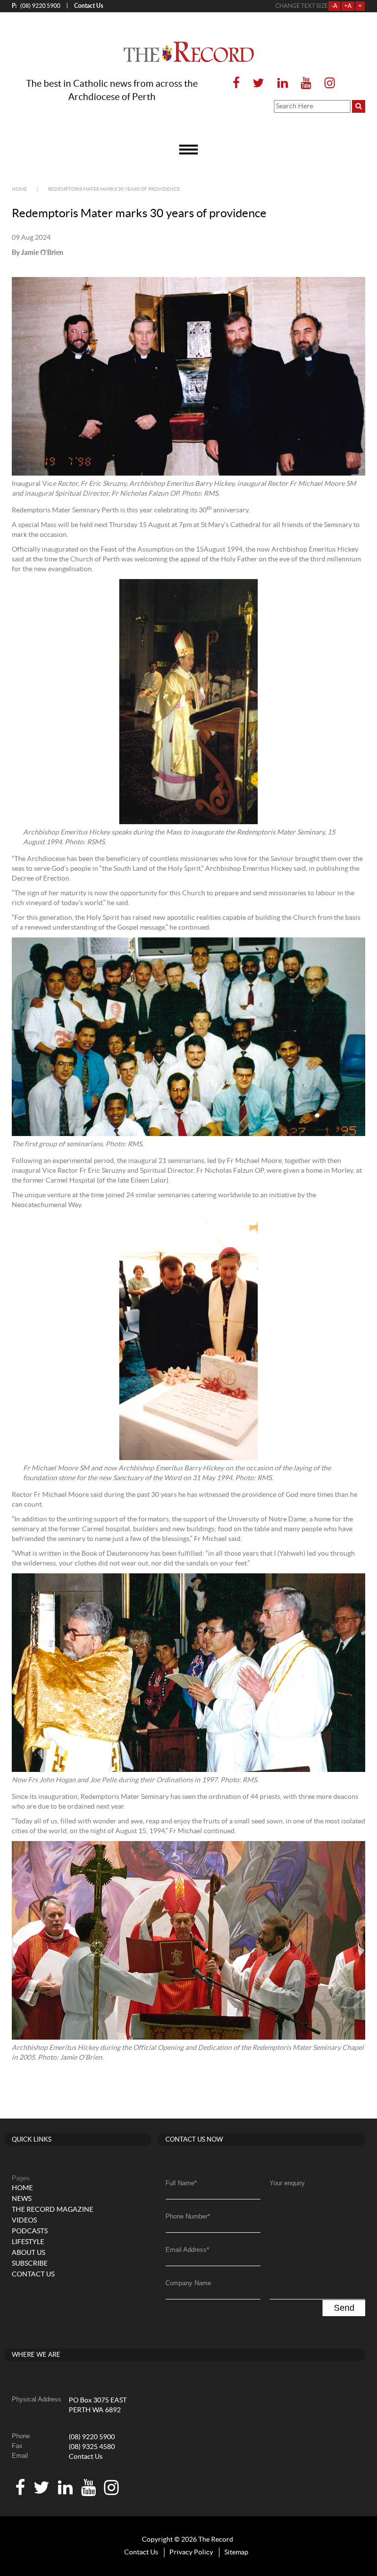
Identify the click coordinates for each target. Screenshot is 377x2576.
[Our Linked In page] (283, 84)
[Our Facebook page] (236, 84)
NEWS (22, 2199)
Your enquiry (287, 2183)
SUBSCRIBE (30, 2264)
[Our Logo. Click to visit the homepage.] (189, 52)
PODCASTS (30, 2231)
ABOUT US (28, 2253)
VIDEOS (24, 2221)
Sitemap (236, 2552)
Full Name (181, 2183)
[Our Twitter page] (258, 84)
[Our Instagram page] (327, 84)
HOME (22, 2188)
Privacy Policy (191, 2552)
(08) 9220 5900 (36, 6)
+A (348, 6)
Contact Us (86, 2457)
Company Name (188, 2283)
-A (334, 6)
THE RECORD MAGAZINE (53, 2210)
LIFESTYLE (28, 2242)
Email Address (187, 2250)
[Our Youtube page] (306, 84)
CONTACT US (33, 2274)
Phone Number (188, 2216)
